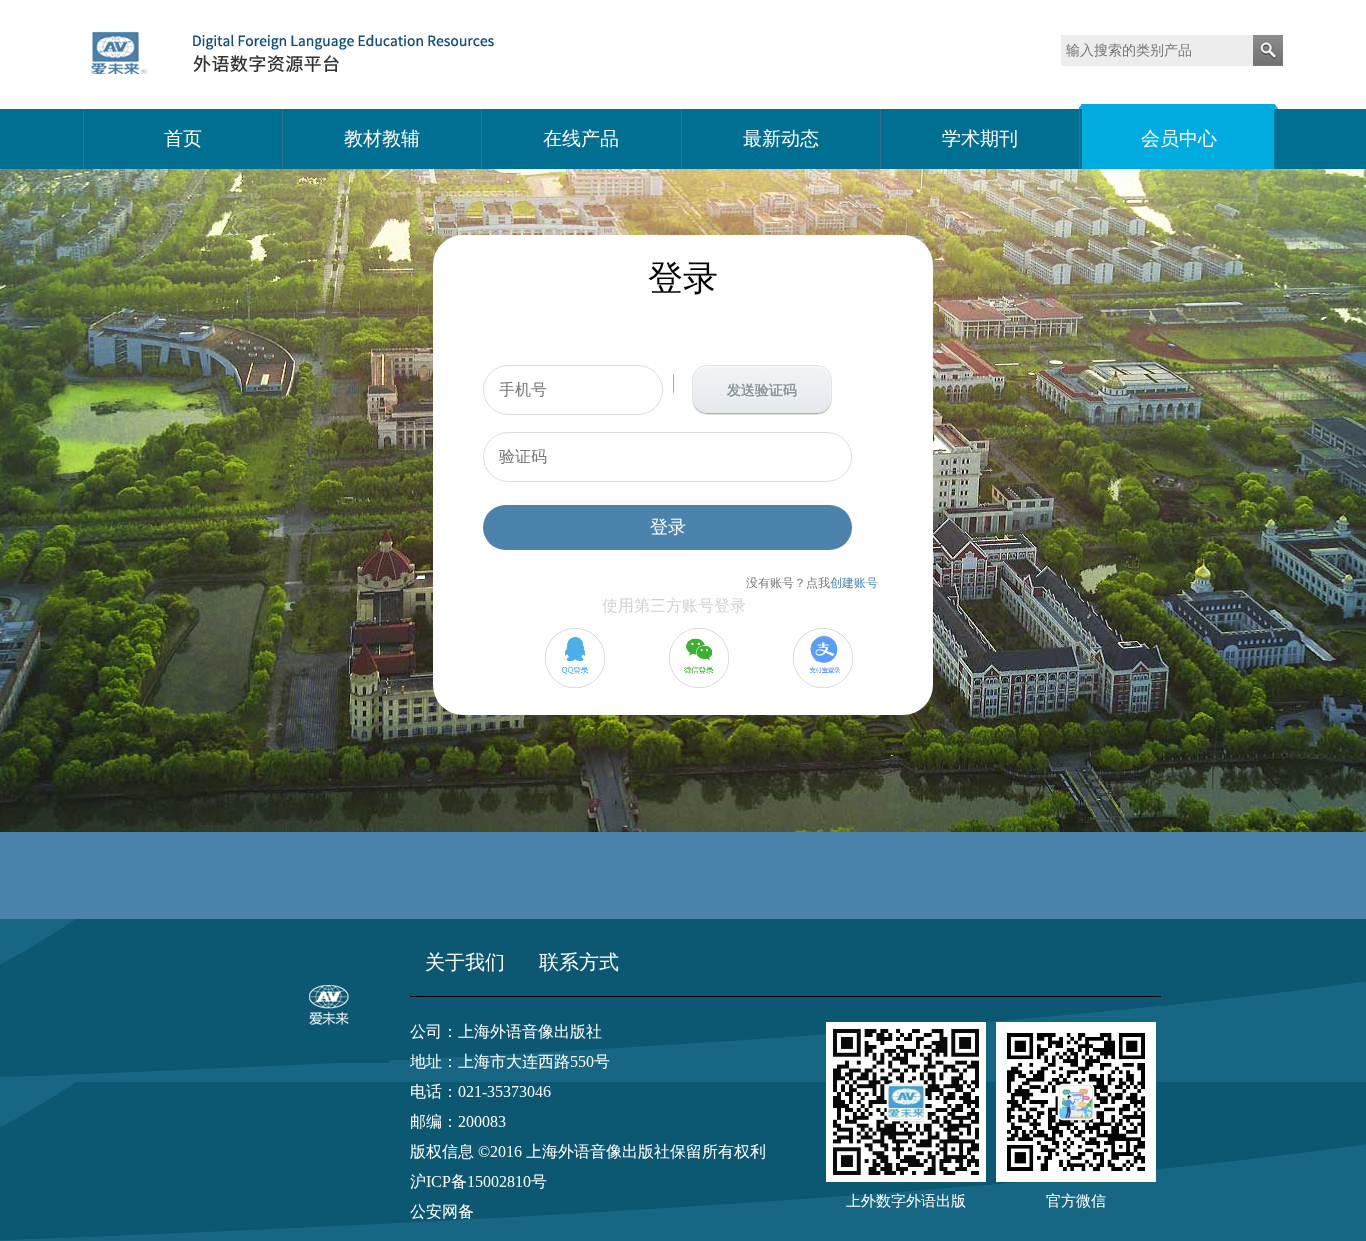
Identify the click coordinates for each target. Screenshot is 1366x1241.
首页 (183, 138)
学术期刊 (980, 138)
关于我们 (465, 962)
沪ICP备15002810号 (478, 1181)
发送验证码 (762, 390)
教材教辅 (382, 138)
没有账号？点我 (812, 583)
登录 (668, 527)
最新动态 (781, 138)
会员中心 (1179, 138)
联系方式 (579, 962)
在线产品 (581, 138)
